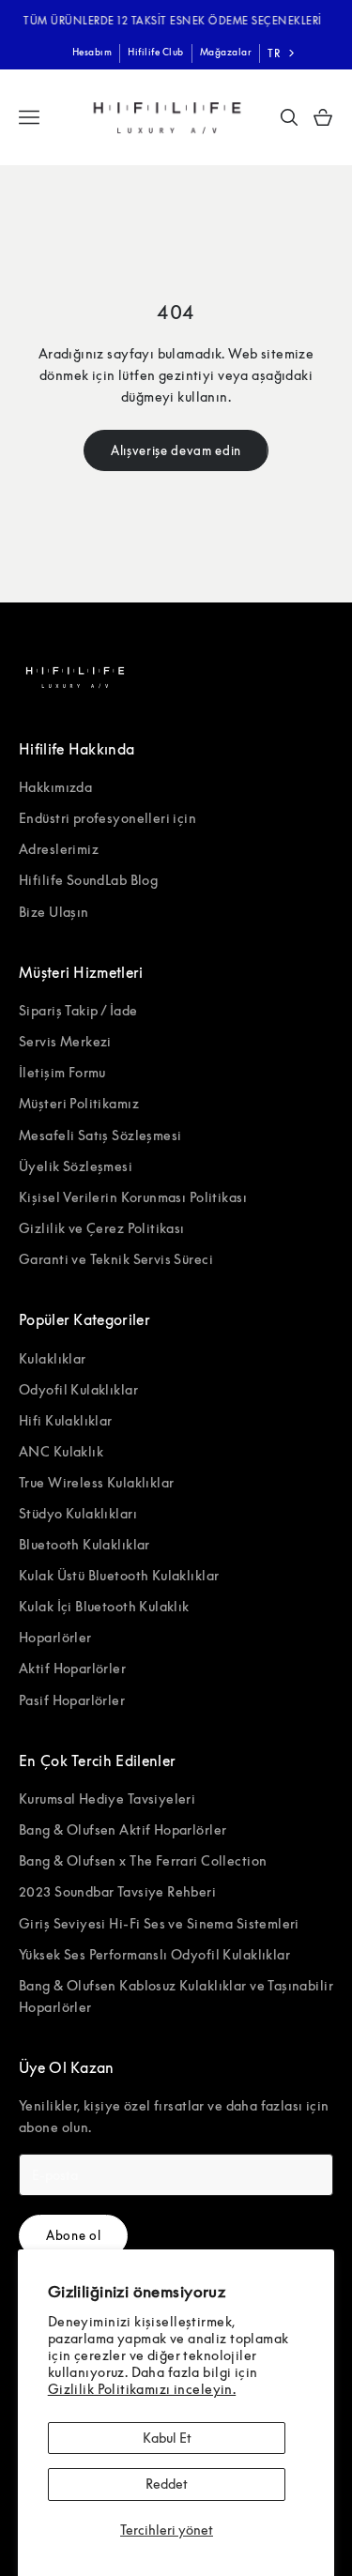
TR (274, 53)
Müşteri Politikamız (79, 1103)
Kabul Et (167, 2438)
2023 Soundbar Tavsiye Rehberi (117, 1891)
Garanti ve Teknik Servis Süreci (116, 1259)
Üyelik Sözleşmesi (76, 1166)
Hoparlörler (55, 1637)
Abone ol (73, 2235)
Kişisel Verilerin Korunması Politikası (133, 1197)
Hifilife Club (156, 52)
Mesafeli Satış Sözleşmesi (100, 1135)
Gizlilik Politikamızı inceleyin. (142, 2389)
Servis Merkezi (65, 1041)
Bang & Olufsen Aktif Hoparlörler (122, 1829)
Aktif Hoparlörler (72, 1668)
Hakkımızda (55, 787)
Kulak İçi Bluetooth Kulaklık (104, 1606)
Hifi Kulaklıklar (66, 1420)
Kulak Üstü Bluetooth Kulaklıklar (119, 1575)
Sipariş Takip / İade (78, 1010)
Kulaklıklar (53, 1358)
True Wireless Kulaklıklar (97, 1482)
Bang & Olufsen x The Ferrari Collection (143, 1860)
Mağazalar (226, 52)
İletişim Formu (62, 1072)
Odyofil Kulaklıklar (78, 1389)
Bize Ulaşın (54, 912)
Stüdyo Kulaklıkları (78, 1513)
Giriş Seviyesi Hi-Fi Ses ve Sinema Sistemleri (159, 1923)
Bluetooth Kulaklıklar (84, 1544)
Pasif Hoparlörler (72, 1700)
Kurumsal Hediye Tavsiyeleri (107, 1799)
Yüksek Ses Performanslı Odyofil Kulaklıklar (154, 1954)
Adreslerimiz (59, 849)
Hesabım (92, 52)
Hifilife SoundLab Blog (88, 880)
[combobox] (283, 53)
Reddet (167, 2484)
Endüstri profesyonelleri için (107, 818)
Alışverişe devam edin (176, 450)
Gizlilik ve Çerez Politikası (102, 1228)
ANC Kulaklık (61, 1451)
